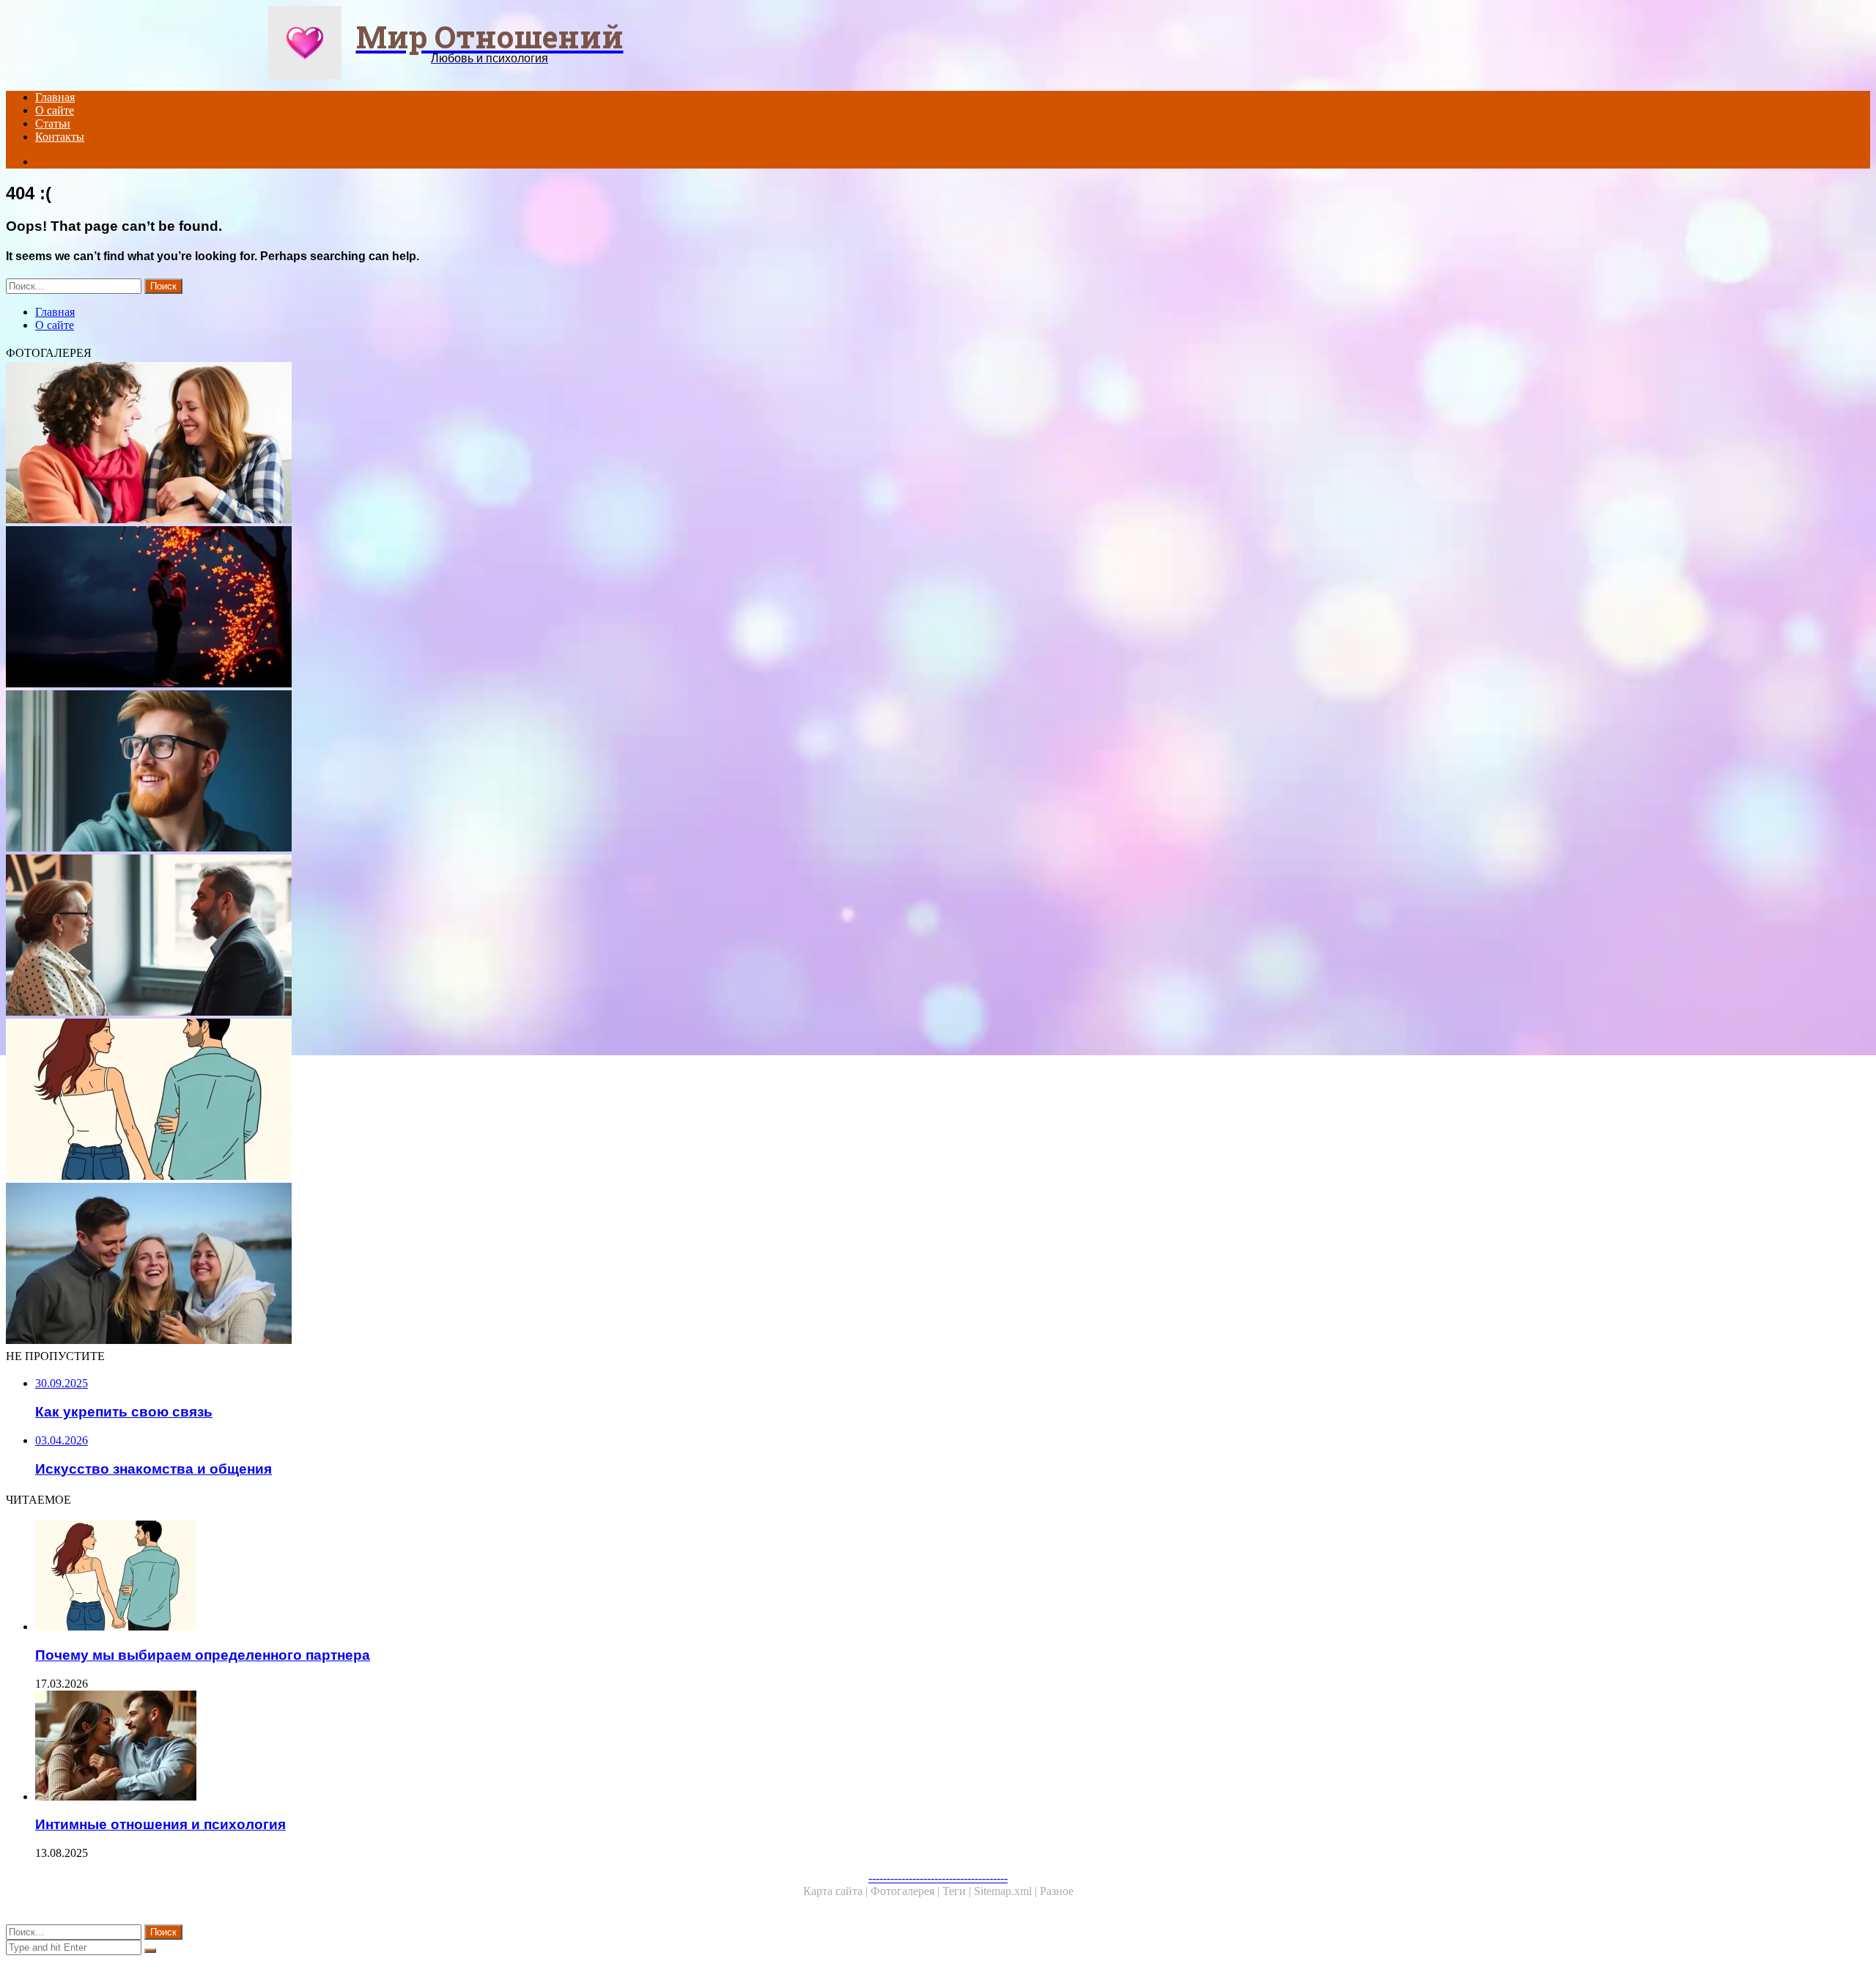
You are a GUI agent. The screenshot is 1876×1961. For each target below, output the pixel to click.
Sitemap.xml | (1007, 1891)
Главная (55, 97)
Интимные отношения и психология (160, 1824)
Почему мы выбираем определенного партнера (203, 1655)
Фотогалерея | (906, 1891)
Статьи (53, 123)
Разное (1057, 1891)
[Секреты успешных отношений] (446, 444)
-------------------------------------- (938, 1878)
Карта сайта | (837, 1891)
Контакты (60, 137)
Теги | (958, 1891)
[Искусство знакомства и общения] (446, 937)
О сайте (55, 110)
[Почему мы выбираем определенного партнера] (446, 1101)
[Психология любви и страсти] (446, 608)
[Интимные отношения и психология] (460, 1747)
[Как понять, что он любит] (446, 772)
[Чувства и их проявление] (446, 1265)
